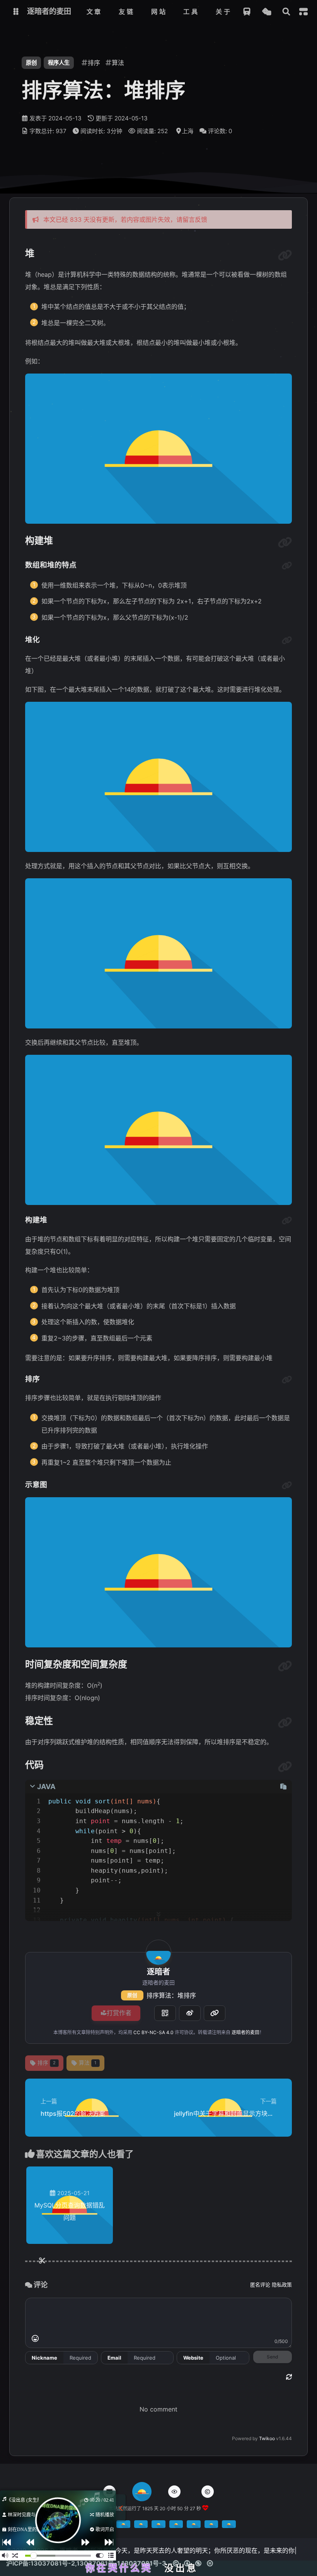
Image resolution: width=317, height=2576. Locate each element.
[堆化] (287, 641)
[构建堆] (285, 543)
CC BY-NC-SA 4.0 (153, 2032)
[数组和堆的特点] (287, 566)
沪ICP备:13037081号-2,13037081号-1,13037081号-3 (86, 2563)
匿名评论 (260, 2285)
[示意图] (287, 1486)
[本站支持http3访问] (194, 2526)
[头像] (158, 1952)
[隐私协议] (174, 2492)
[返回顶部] (142, 2492)
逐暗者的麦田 (245, 2032)
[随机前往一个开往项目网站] (247, 12)
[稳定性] (285, 1723)
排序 (47, 2063)
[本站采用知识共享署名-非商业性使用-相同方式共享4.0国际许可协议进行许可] (176, 2526)
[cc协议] (195, 2563)
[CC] (208, 2492)
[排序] (287, 1380)
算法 (88, 2063)
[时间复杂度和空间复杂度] (285, 1666)
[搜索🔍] (286, 12)
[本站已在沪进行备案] (123, 2526)
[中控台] (303, 12)
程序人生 (59, 63)
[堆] (285, 255)
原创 (132, 1995)
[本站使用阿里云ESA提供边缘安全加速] (229, 2526)
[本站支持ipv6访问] (211, 2526)
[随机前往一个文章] (267, 12)
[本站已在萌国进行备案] (158, 2526)
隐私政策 (282, 2285)
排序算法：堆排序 (171, 1995)
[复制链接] (215, 2013)
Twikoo (267, 2438)
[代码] (285, 1767)
